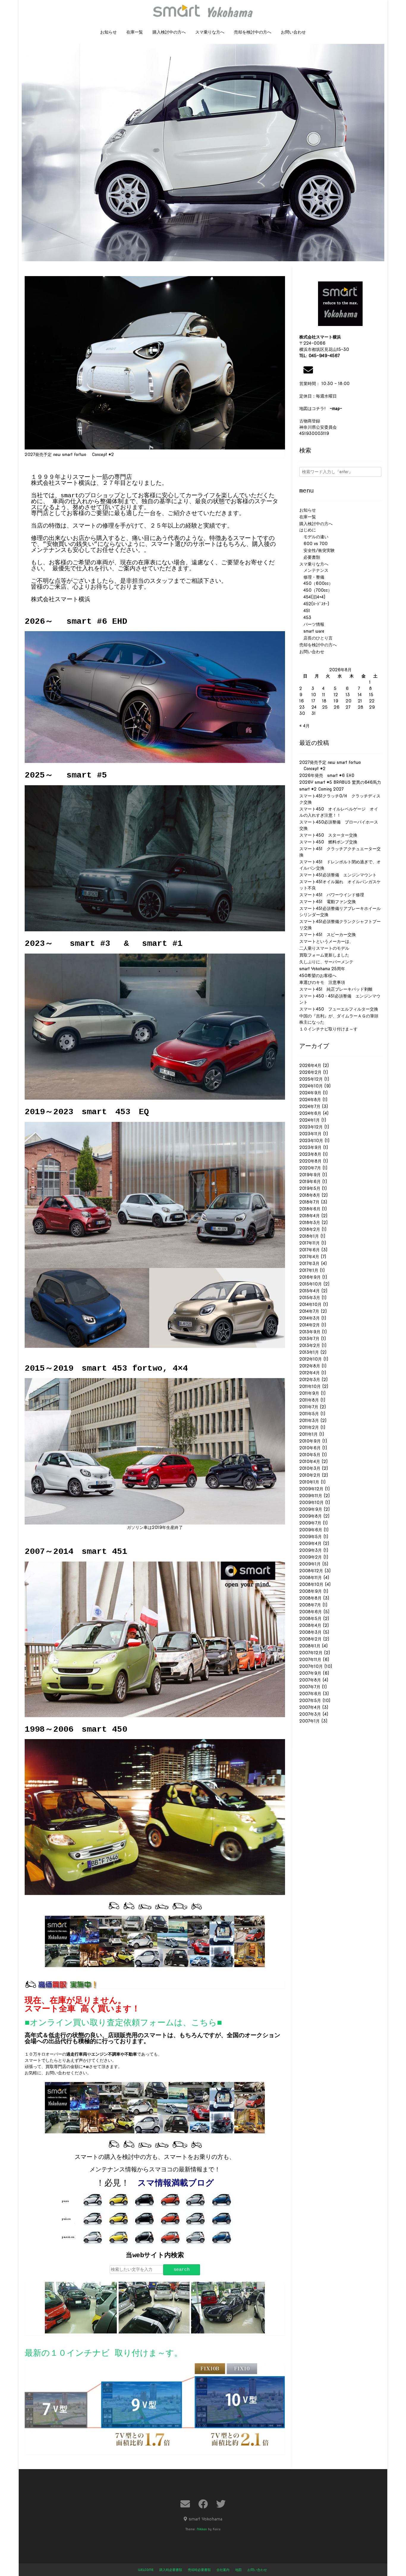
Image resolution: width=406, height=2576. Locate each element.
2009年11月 (311, 1496)
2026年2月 (310, 1072)
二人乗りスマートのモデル (324, 948)
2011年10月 (310, 1386)
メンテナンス (314, 570)
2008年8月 (310, 1598)
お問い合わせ (293, 32)
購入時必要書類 (171, 2570)
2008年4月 (310, 1625)
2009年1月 (310, 1564)
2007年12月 (311, 1653)
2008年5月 (310, 1619)
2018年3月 (310, 1223)
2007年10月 (311, 1666)
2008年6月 (311, 1612)
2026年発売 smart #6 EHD (327, 775)
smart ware (312, 631)
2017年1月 (309, 1270)
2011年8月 (309, 1400)
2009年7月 (310, 1523)
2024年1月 (310, 1120)
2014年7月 (309, 1311)
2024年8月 (310, 1100)
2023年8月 (310, 1154)
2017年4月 (309, 1257)
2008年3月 (310, 1632)
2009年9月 (311, 1509)
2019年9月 (310, 1175)
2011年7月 (309, 1407)
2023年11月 (310, 1134)
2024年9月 (310, 1093)
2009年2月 (311, 1557)
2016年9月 (310, 1277)
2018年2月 (310, 1229)
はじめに (308, 530)
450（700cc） (316, 590)
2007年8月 (310, 1680)
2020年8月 (310, 1161)
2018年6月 (310, 1209)
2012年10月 (311, 1359)
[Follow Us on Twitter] (221, 2504)
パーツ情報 (312, 624)
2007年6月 (310, 1694)
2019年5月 (310, 1188)
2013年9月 (310, 1332)
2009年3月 (311, 1550)
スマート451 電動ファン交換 (328, 902)
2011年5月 (309, 1414)
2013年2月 (310, 1345)
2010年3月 (310, 1468)
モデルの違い (314, 537)
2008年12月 (311, 1571)
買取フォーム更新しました (324, 955)
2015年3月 (310, 1298)
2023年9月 (310, 1147)
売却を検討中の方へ (253, 32)
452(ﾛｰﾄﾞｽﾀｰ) (314, 604)
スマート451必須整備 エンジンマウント (338, 875)
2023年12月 (311, 1127)
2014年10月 (310, 1304)
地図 (238, 2570)
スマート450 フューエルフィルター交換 (339, 1009)
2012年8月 (310, 1366)
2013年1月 (309, 1352)
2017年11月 (310, 1243)
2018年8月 (310, 1195)
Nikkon (202, 2529)
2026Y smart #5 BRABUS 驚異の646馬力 (340, 782)
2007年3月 (310, 1714)
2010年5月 (310, 1455)
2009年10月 (311, 1502)
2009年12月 (311, 1489)
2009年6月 (311, 1530)
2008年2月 (310, 1639)
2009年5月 (311, 1537)
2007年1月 (310, 1721)
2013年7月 (309, 1339)
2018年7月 (309, 1202)
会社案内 (223, 2570)
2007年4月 (310, 1707)
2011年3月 (309, 1421)
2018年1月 (309, 1236)
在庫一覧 (135, 32)
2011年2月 (309, 1427)
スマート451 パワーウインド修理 (332, 895)
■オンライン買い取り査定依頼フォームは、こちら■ (123, 2023)
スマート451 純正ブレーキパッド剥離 (336, 989)
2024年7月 (310, 1106)
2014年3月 (310, 1318)
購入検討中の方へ (169, 32)
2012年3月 (310, 1380)
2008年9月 (311, 1591)
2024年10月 (311, 1086)
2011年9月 (309, 1393)
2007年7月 (310, 1687)
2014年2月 (310, 1325)
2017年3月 (309, 1264)
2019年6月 (310, 1182)
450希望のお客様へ (318, 976)
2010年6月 (310, 1448)
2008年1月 (310, 1646)
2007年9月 (310, 1673)
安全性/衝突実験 (317, 550)
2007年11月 (310, 1660)
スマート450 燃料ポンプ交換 (328, 842)
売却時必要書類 (199, 2570)
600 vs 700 (313, 544)
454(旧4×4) (312, 597)
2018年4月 (310, 1216)
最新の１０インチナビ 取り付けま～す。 (104, 2353)
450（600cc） (316, 583)
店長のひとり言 (316, 638)
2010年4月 (310, 1462)
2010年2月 (310, 1475)
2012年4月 (310, 1373)
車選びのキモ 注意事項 (324, 982)
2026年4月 (310, 1065)
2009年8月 (311, 1516)
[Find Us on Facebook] (203, 2504)
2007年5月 (310, 1701)
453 (305, 618)
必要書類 (310, 557)
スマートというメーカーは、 (326, 941)
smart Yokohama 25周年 (322, 969)
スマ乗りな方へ (210, 32)
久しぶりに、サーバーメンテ (326, 962)
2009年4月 (310, 1543)
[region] (203, 154)
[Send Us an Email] (185, 2504)
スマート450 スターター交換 (328, 835)
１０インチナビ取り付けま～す (328, 1029)
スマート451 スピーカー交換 (328, 935)
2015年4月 (310, 1291)
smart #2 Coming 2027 (321, 789)
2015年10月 (311, 1284)
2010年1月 (309, 1482)
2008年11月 (311, 1578)
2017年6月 (310, 1250)
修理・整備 (312, 577)
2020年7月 (310, 1168)
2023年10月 (311, 1141)
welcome (146, 2570)
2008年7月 (310, 1605)
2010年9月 (310, 1441)
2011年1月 (309, 1434)
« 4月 (304, 726)
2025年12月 (311, 1079)
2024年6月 (310, 1113)
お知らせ (108, 32)
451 (305, 611)
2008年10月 (311, 1584)
